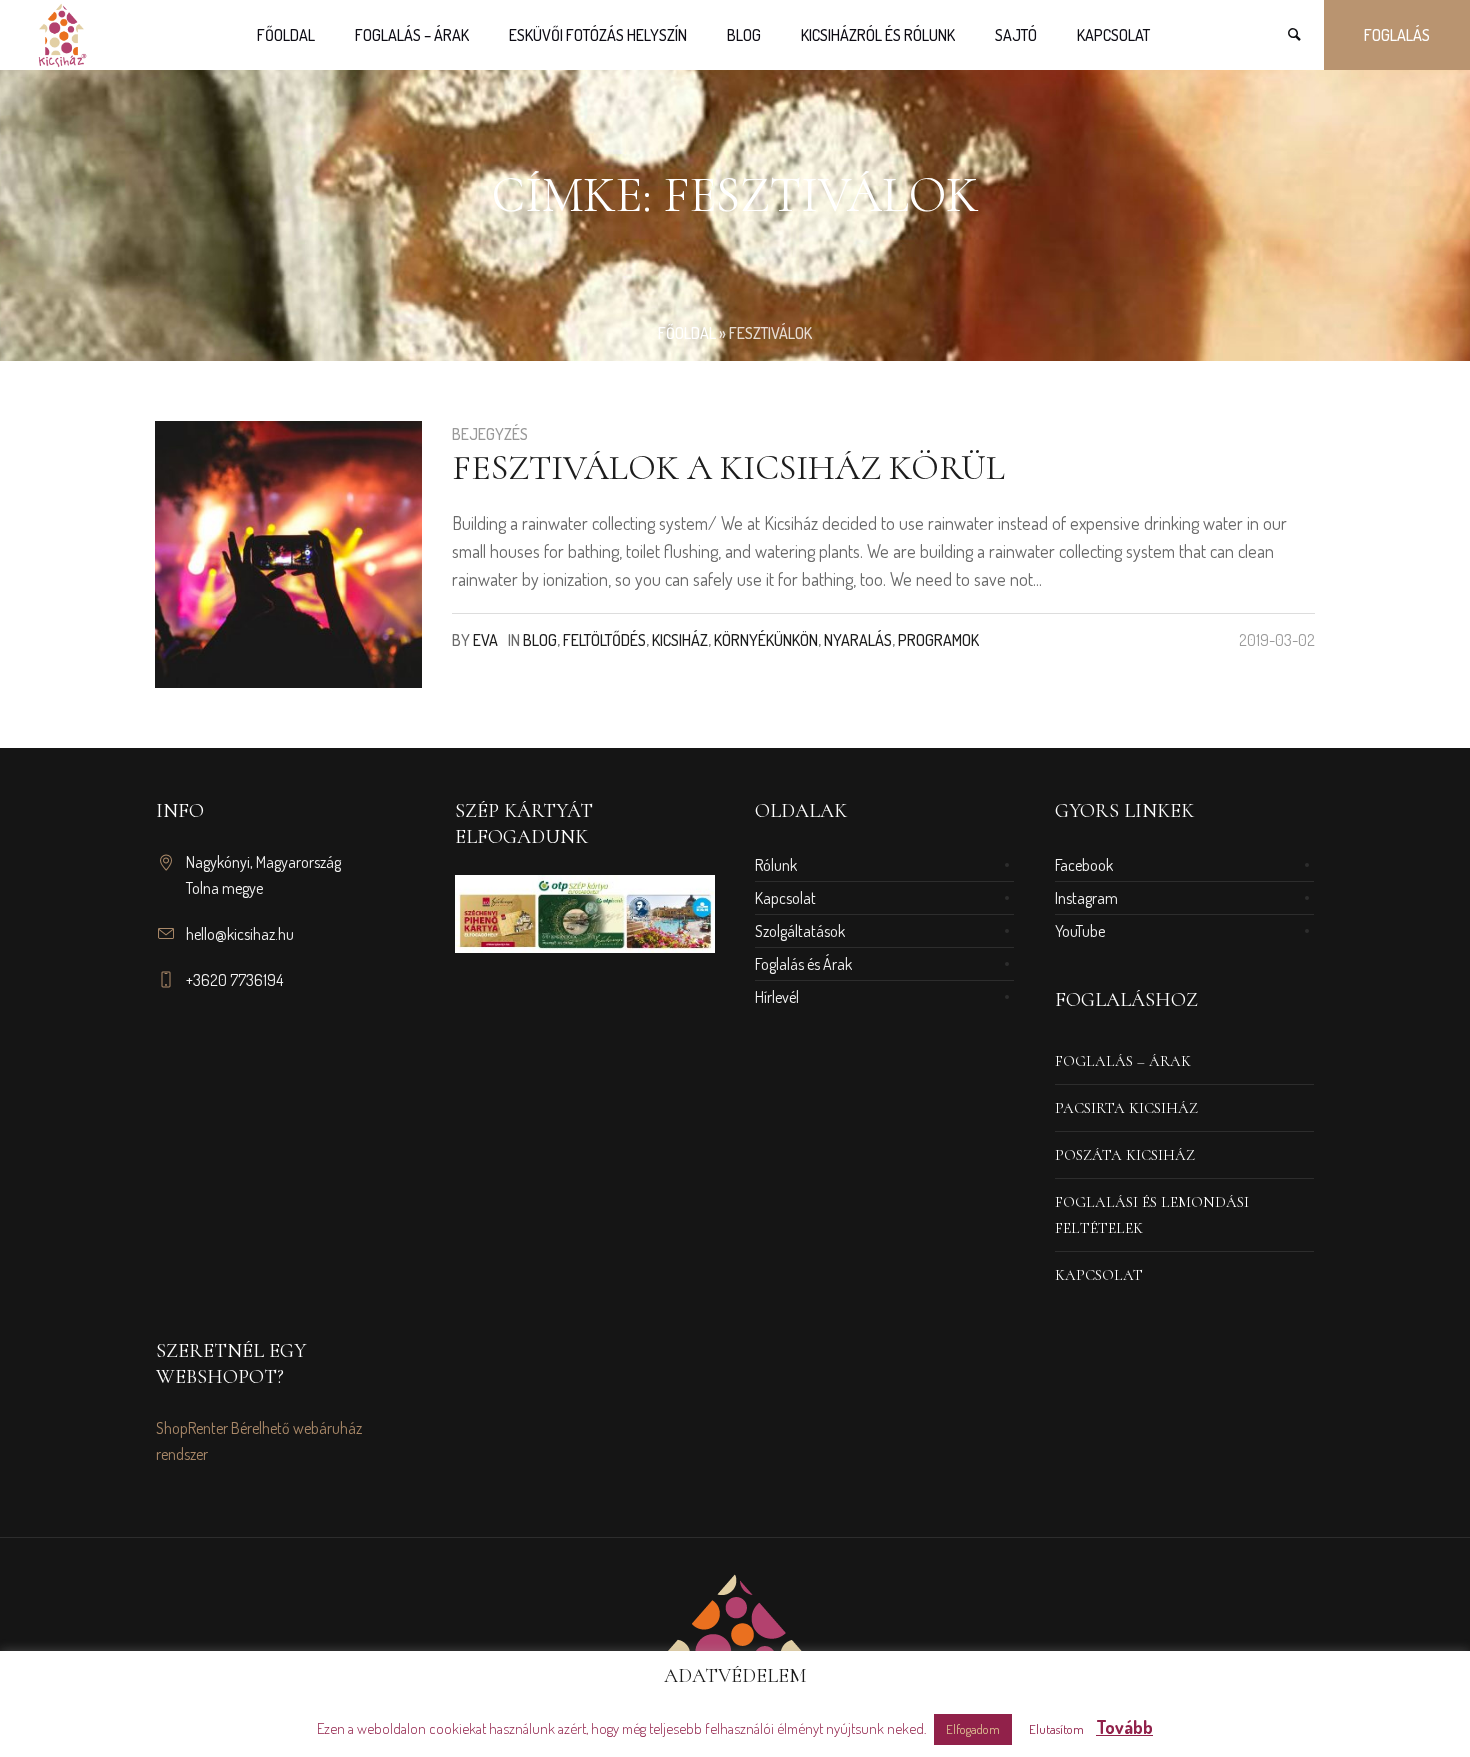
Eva (485, 640)
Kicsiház (680, 640)
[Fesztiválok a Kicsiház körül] (288, 554)
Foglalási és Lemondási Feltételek (1152, 1215)
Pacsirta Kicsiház (1126, 1108)
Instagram (1086, 898)
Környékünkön (766, 640)
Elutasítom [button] (1056, 1729)
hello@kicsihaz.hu (240, 934)
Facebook (1084, 865)
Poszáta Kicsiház (1125, 1155)
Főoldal (687, 333)
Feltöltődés (604, 640)
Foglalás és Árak (803, 964)
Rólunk (776, 865)
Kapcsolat (785, 898)
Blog (540, 640)
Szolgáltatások (800, 931)
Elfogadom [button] (973, 1729)
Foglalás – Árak (1123, 1061)
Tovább (1124, 1727)
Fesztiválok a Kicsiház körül (728, 467)
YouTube (1080, 931)
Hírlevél (777, 997)
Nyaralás (858, 640)
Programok (938, 640)
